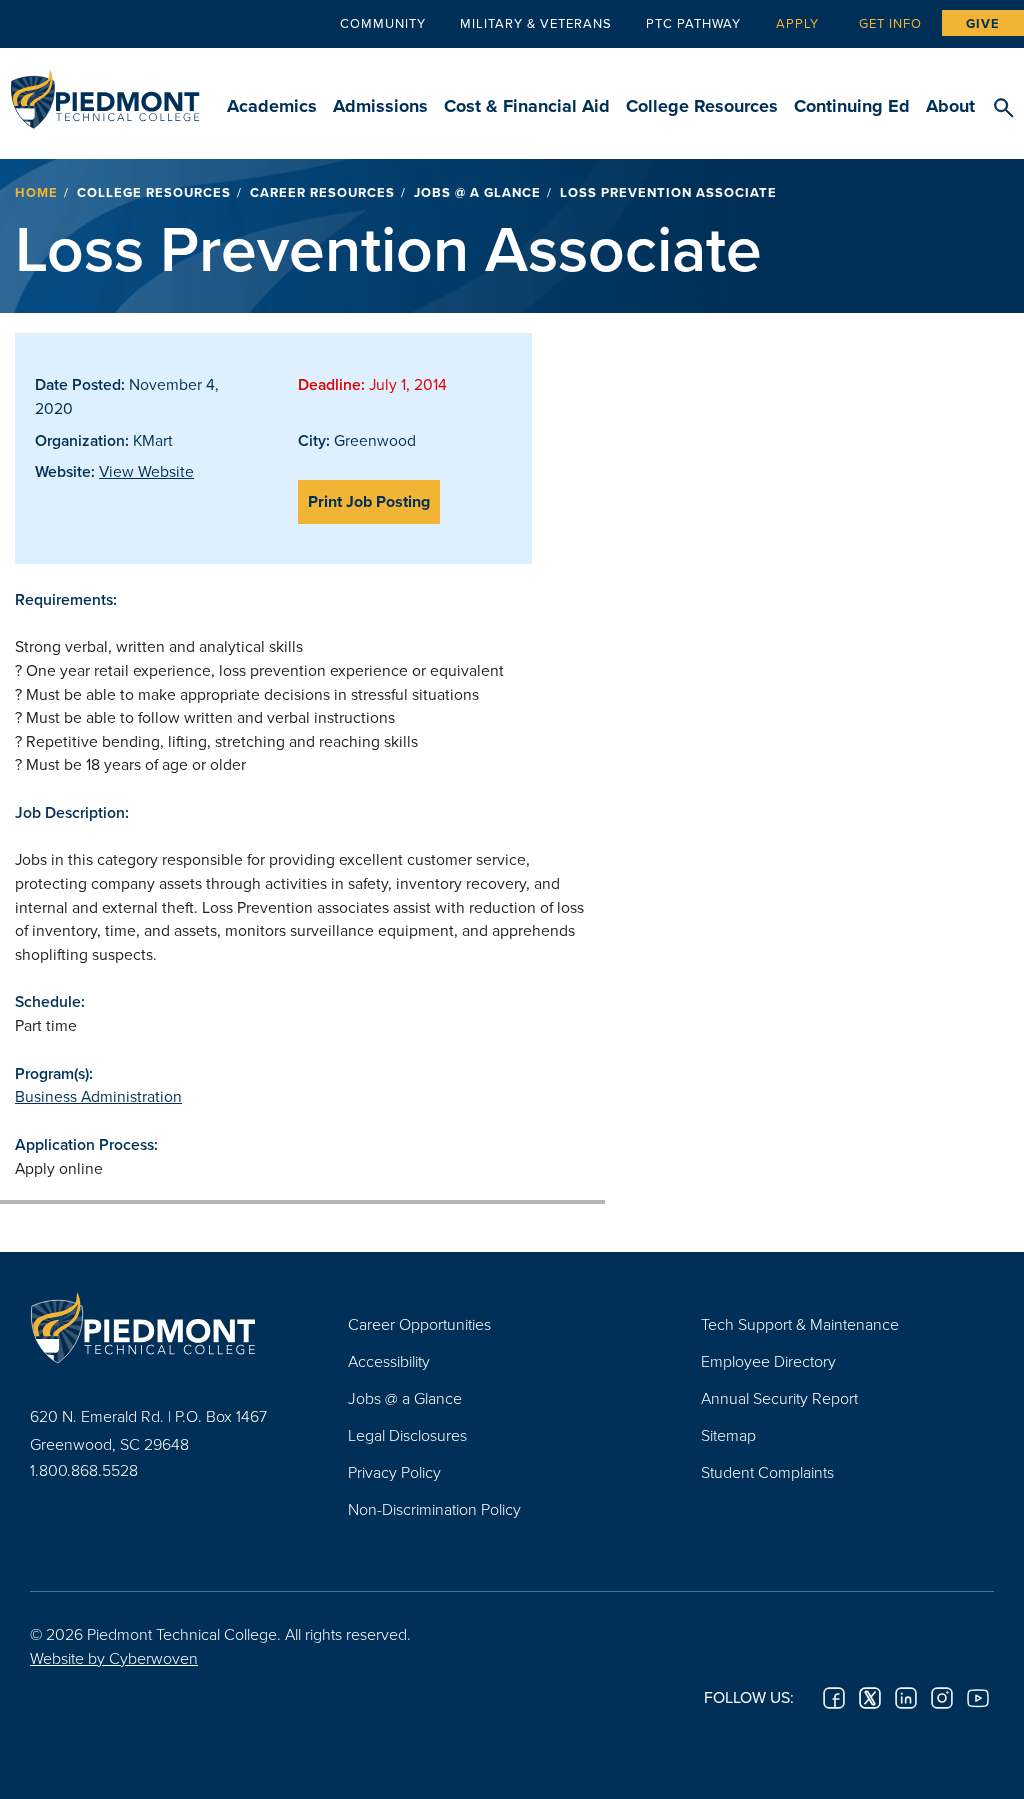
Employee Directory (768, 1361)
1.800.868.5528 (84, 1470)
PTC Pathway (693, 23)
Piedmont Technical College (105, 90)
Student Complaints (767, 1472)
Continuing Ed (852, 106)
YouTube (978, 1698)
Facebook (834, 1698)
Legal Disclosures (407, 1435)
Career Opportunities (419, 1324)
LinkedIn (906, 1698)
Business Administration (98, 1096)
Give (983, 23)
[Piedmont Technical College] (159, 1327)
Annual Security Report (779, 1398)
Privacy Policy (394, 1472)
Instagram (942, 1698)
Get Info (890, 23)
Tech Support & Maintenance (800, 1324)
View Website (146, 471)
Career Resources (322, 192)
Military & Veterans (536, 23)
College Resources (702, 106)
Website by (114, 1658)
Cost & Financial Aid (527, 106)
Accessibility (389, 1361)
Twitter (870, 1698)
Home (36, 192)
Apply (797, 23)
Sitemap (728, 1435)
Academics (272, 106)
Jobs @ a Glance (477, 192)
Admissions (380, 106)
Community (383, 23)
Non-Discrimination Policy (434, 1509)
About (950, 106)
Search (1003, 109)
